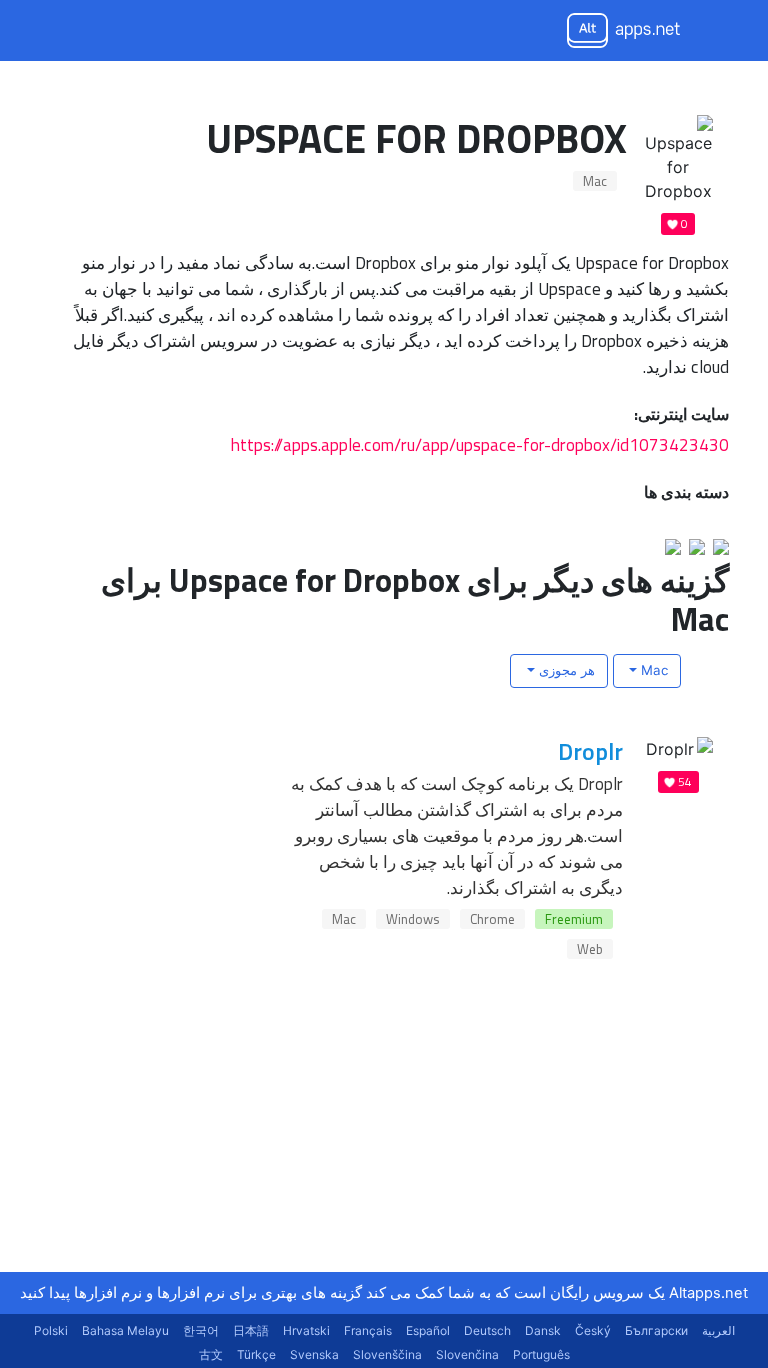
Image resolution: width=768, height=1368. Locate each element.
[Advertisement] (579, 1147)
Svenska (314, 1354)
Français (368, 1330)
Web (590, 949)
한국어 (201, 1330)
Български (656, 1330)
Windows (413, 919)
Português (541, 1354)
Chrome (492, 919)
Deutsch (487, 1330)
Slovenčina (467, 1354)
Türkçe (256, 1354)
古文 (211, 1354)
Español (428, 1330)
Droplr (590, 751)
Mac (595, 181)
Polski (51, 1330)
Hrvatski (306, 1330)
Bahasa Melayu (125, 1330)
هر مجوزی (565, 670)
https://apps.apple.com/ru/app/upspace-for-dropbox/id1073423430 (480, 444)
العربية (718, 1330)
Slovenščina (387, 1354)
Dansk (543, 1330)
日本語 (251, 1330)
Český (593, 1330)
